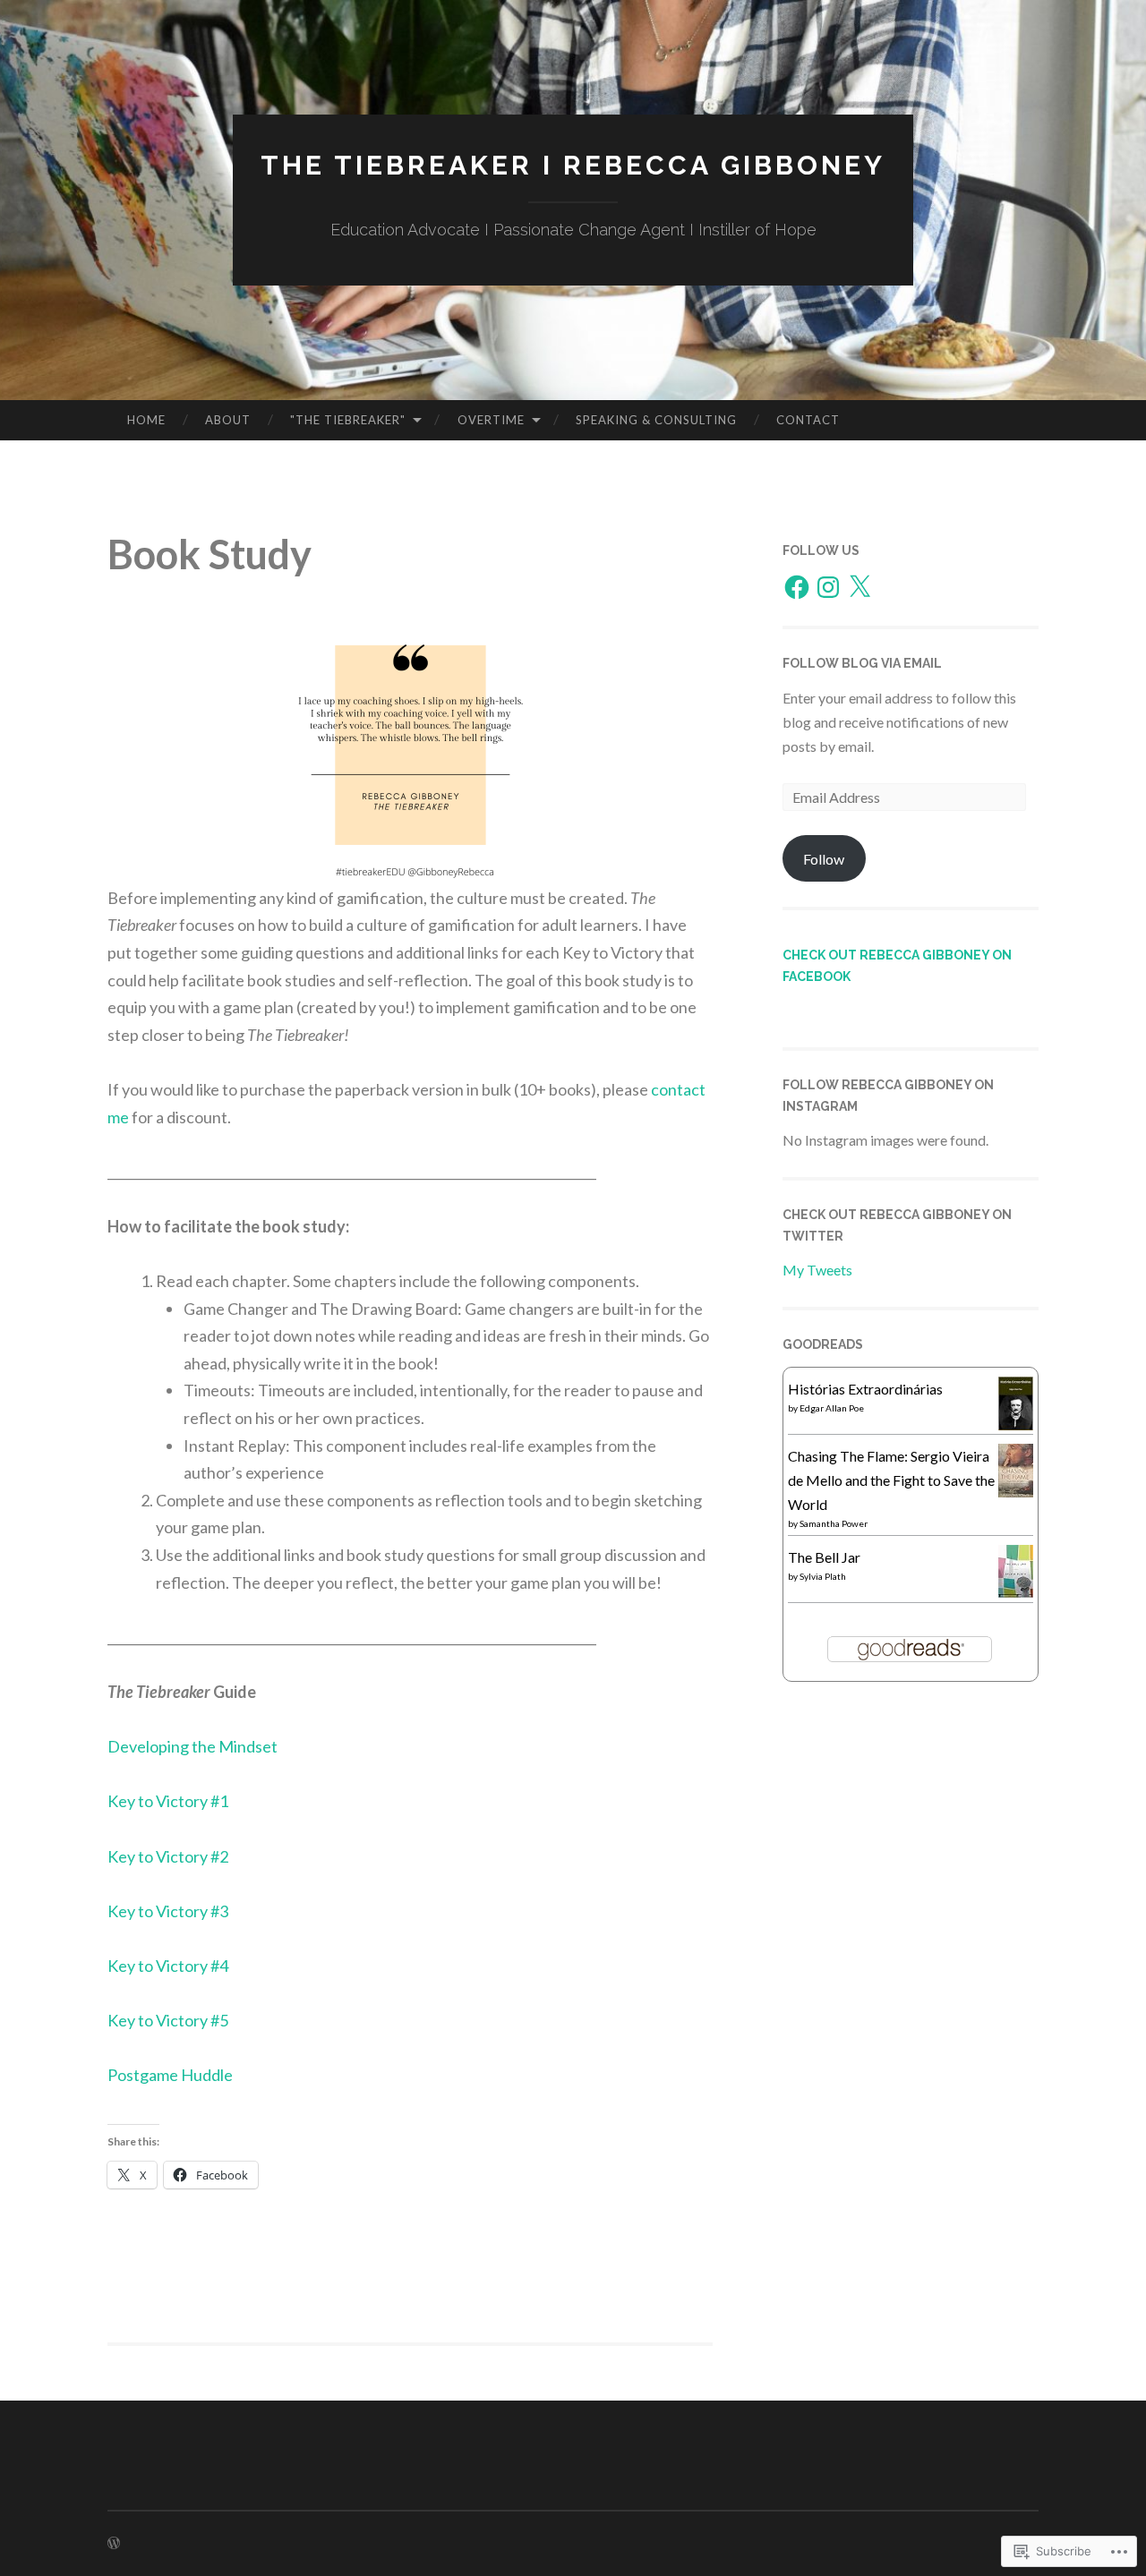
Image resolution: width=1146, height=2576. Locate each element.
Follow (824, 859)
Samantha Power (834, 1523)
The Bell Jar (824, 1557)
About (228, 420)
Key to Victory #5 (168, 2020)
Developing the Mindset (192, 1746)
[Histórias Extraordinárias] (1016, 1426)
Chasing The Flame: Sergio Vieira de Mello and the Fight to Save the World (891, 1480)
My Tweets (817, 1270)
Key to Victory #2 (168, 1856)
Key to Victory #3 (168, 1911)
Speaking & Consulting (656, 420)
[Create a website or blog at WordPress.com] (114, 2543)
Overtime (491, 420)
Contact (808, 420)
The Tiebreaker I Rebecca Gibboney (573, 165)
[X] (859, 587)
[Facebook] (797, 587)
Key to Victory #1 (168, 1801)
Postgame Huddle (170, 2075)
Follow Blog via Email (862, 663)
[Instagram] (828, 587)
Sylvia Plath (823, 1576)
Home (146, 420)
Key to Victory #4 (168, 1966)
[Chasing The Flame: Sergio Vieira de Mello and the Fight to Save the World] (1016, 1493)
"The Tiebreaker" (348, 420)
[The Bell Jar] (1016, 1592)
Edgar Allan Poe (832, 1408)
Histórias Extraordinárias (865, 1389)
